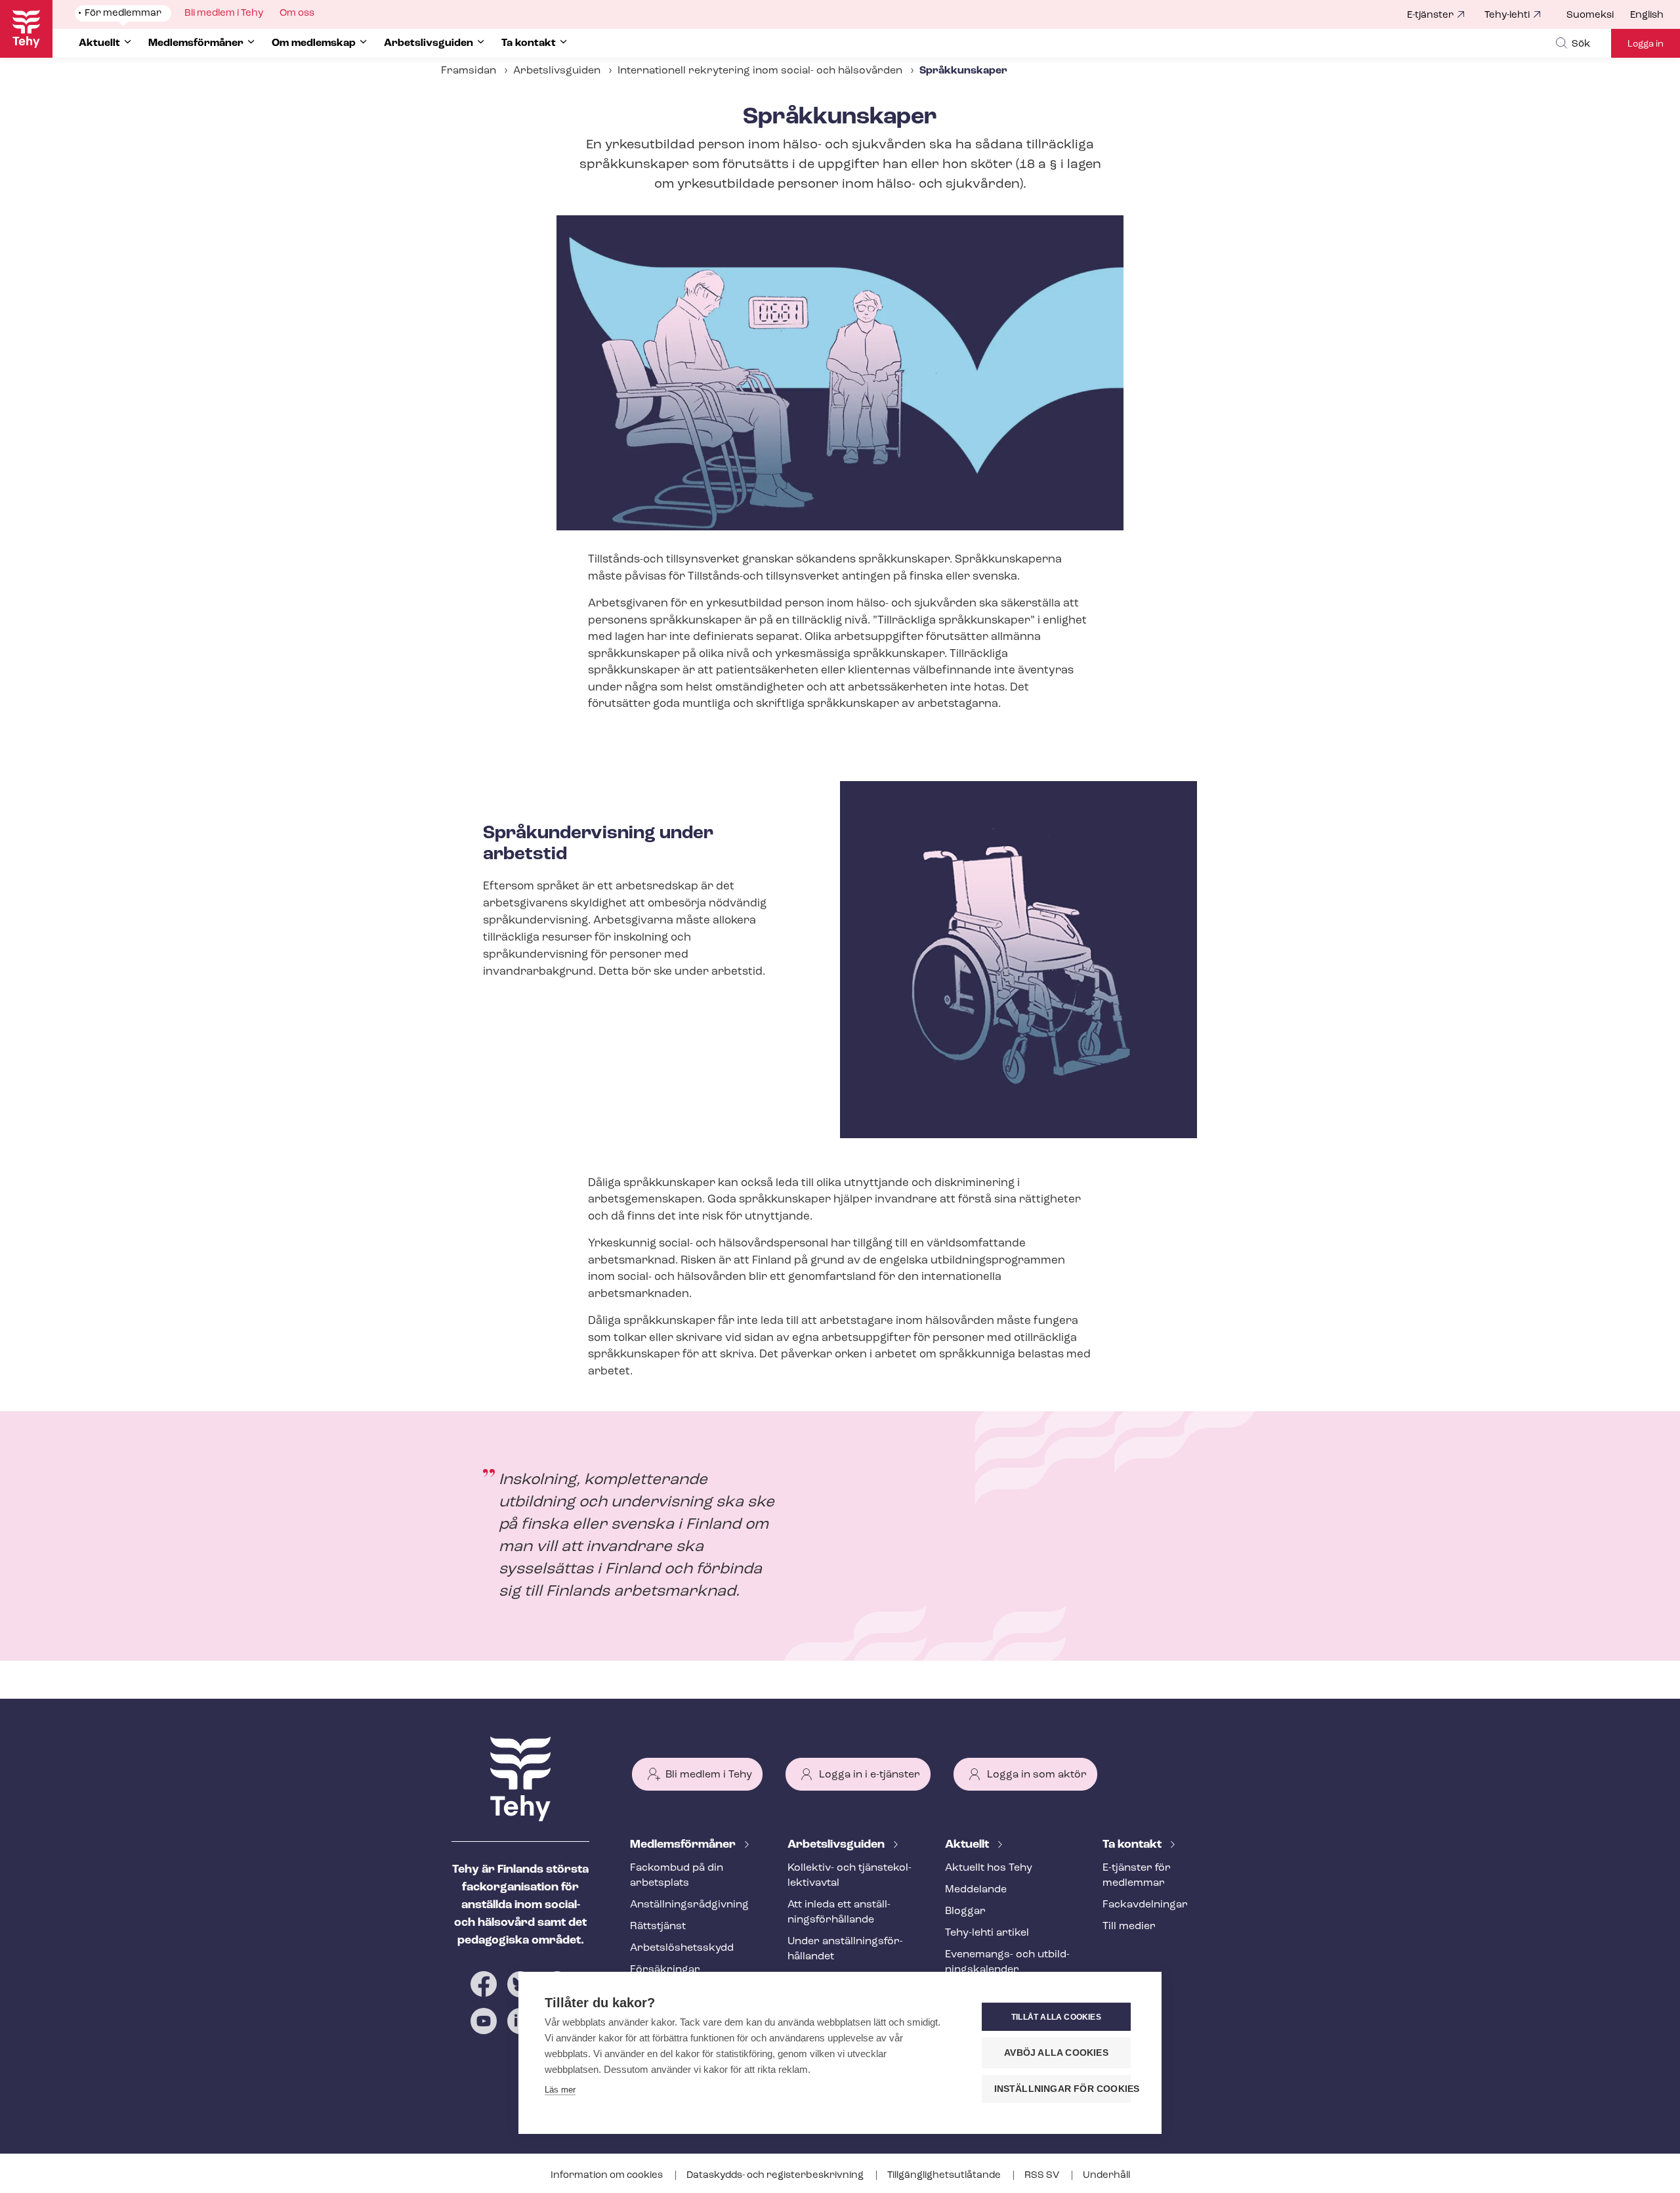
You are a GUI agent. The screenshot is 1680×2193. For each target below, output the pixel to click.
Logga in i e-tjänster (870, 1775)
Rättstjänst (658, 1927)
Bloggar (965, 1911)
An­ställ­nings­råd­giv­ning (689, 1905)
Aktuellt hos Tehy (989, 1868)
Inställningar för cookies (1062, 2089)
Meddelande (976, 1890)
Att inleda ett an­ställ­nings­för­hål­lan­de (839, 1912)
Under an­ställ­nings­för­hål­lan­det (845, 1949)
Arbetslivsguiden (557, 71)
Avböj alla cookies (1056, 2053)
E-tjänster (1430, 15)
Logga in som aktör (1037, 1775)
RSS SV (1043, 2176)
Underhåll (1106, 2176)
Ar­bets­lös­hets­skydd (682, 1948)
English (1647, 15)
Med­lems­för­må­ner (684, 1845)
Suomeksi (1590, 15)
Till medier (1129, 1927)
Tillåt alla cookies (1056, 2017)
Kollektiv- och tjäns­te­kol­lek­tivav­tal (850, 1876)
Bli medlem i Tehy (709, 1775)
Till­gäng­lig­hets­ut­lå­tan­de (945, 2176)
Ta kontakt (1133, 1845)
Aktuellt (968, 1845)
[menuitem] (1598, 16)
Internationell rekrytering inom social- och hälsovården (760, 71)
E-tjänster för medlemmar (1137, 1876)
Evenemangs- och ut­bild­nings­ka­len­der (1007, 1962)
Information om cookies (608, 2176)
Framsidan (469, 71)
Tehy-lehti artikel (987, 1933)
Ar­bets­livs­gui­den (837, 1845)
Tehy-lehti (1507, 15)
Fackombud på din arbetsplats (677, 1876)
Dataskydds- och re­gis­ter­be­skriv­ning (776, 2176)
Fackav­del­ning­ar (1145, 1905)
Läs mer (560, 2090)
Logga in (1646, 44)
